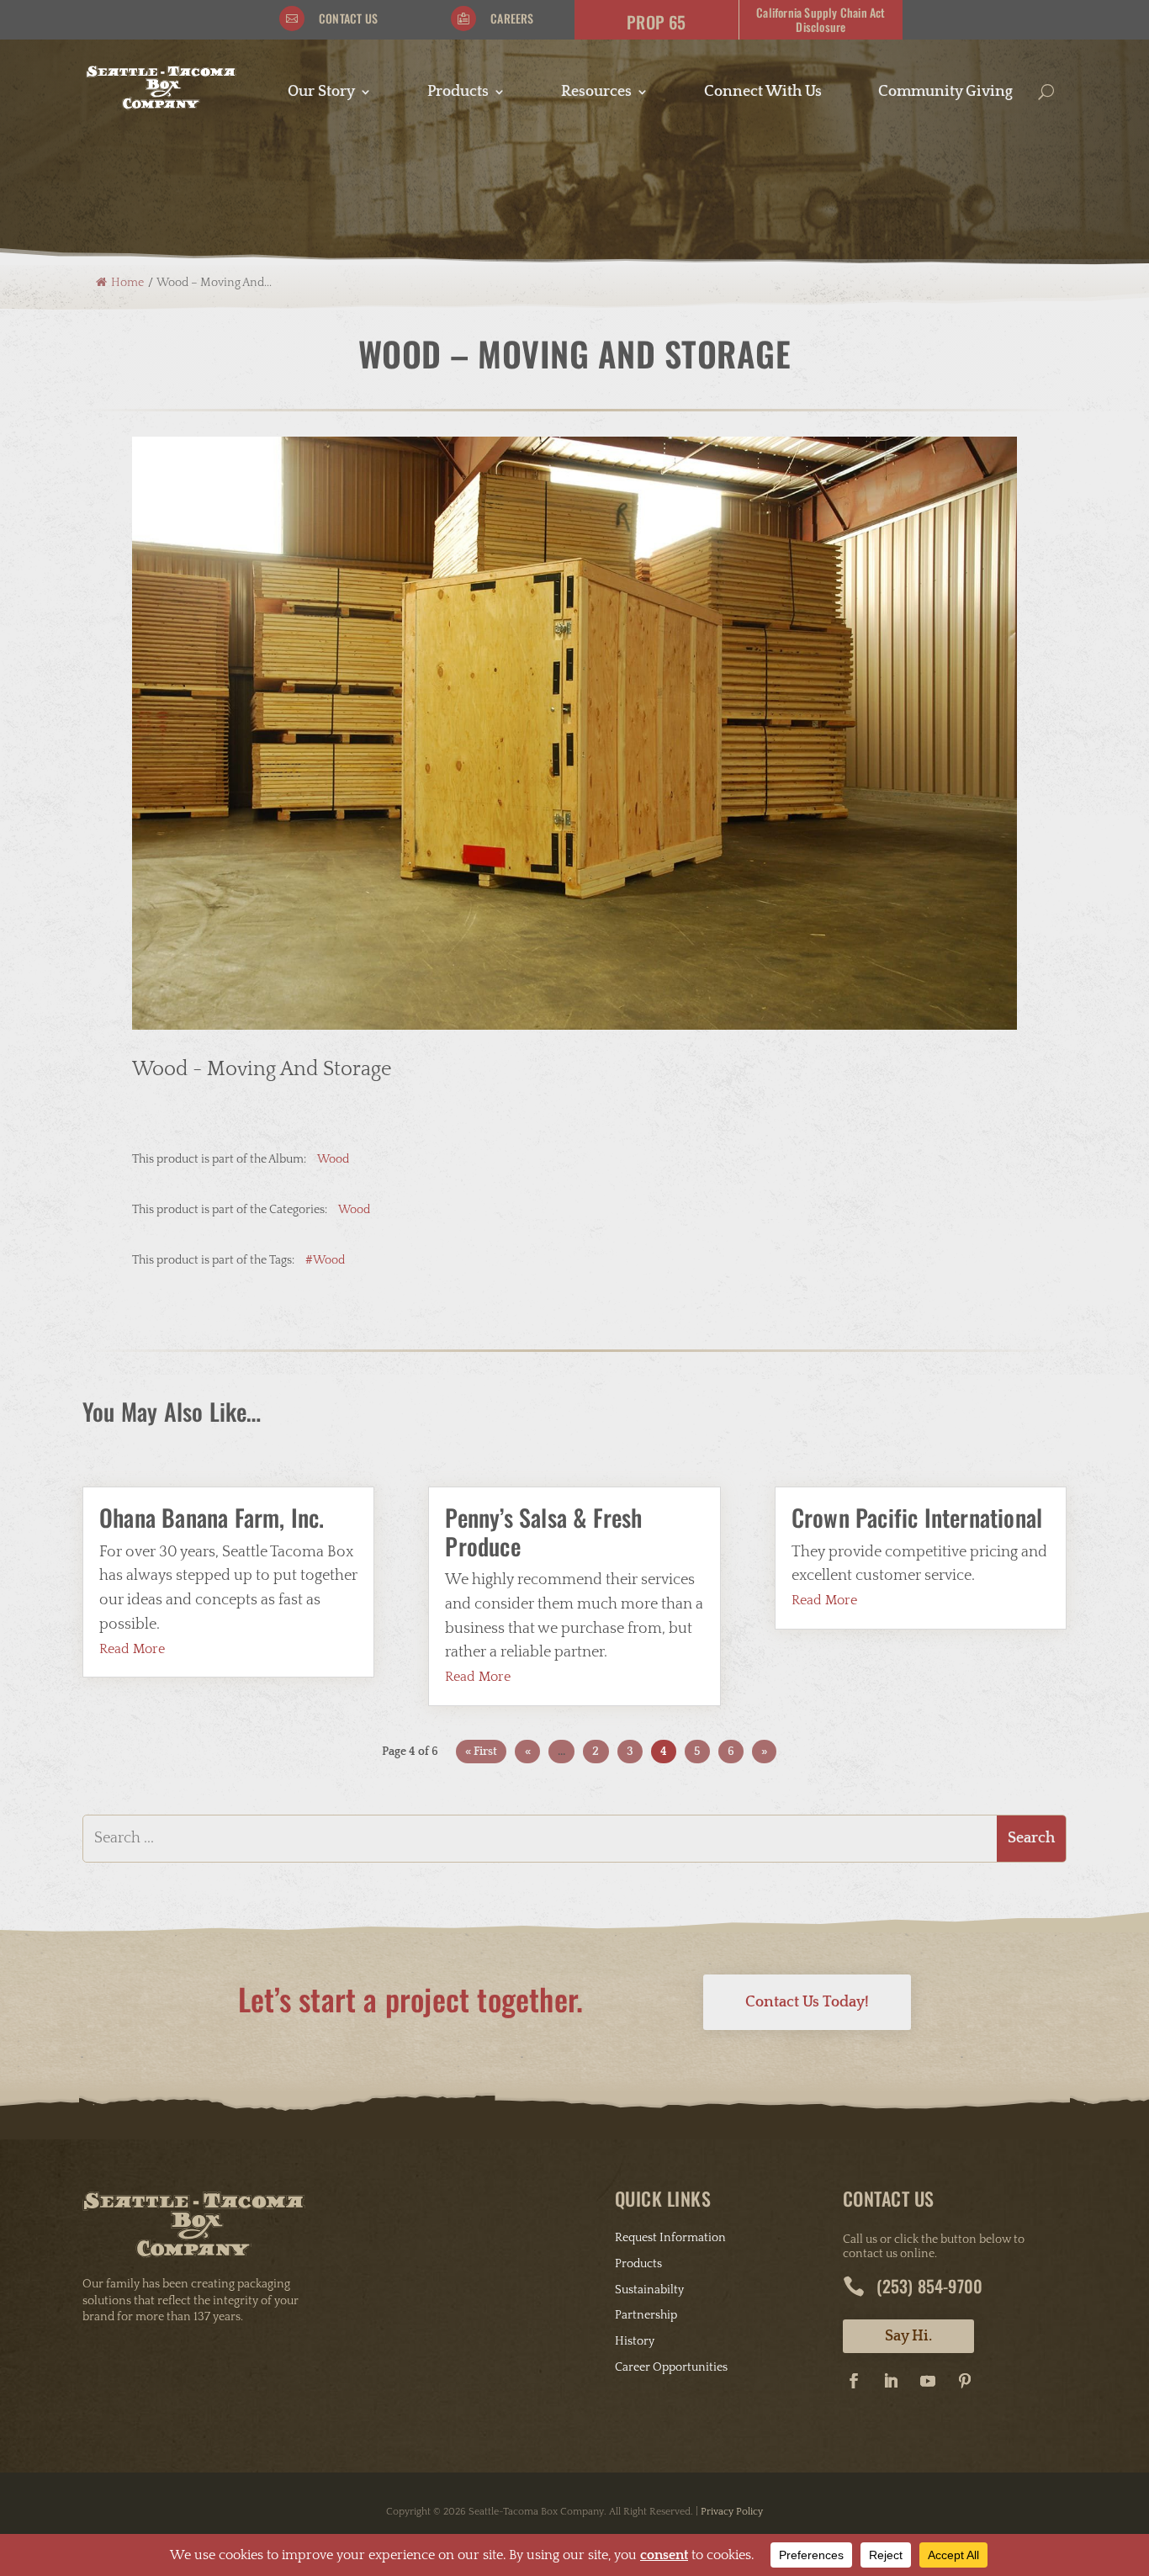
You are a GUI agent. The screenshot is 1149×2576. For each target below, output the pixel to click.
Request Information (670, 2238)
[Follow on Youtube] (928, 2381)
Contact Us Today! (807, 2002)
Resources (596, 93)
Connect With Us (763, 93)
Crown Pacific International (917, 1517)
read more (132, 1649)
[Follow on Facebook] (854, 2381)
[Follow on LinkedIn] (891, 2381)
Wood (333, 1159)
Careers (512, 18)
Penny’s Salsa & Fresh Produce (543, 1532)
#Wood (325, 1260)
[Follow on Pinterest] (965, 2381)
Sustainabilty (649, 2290)
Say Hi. (908, 2336)
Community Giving (945, 93)
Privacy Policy (732, 2512)
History (635, 2341)
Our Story (321, 93)
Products (458, 93)
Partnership (646, 2315)
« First (481, 1752)
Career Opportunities (671, 2367)
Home (127, 283)
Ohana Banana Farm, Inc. (212, 1517)
